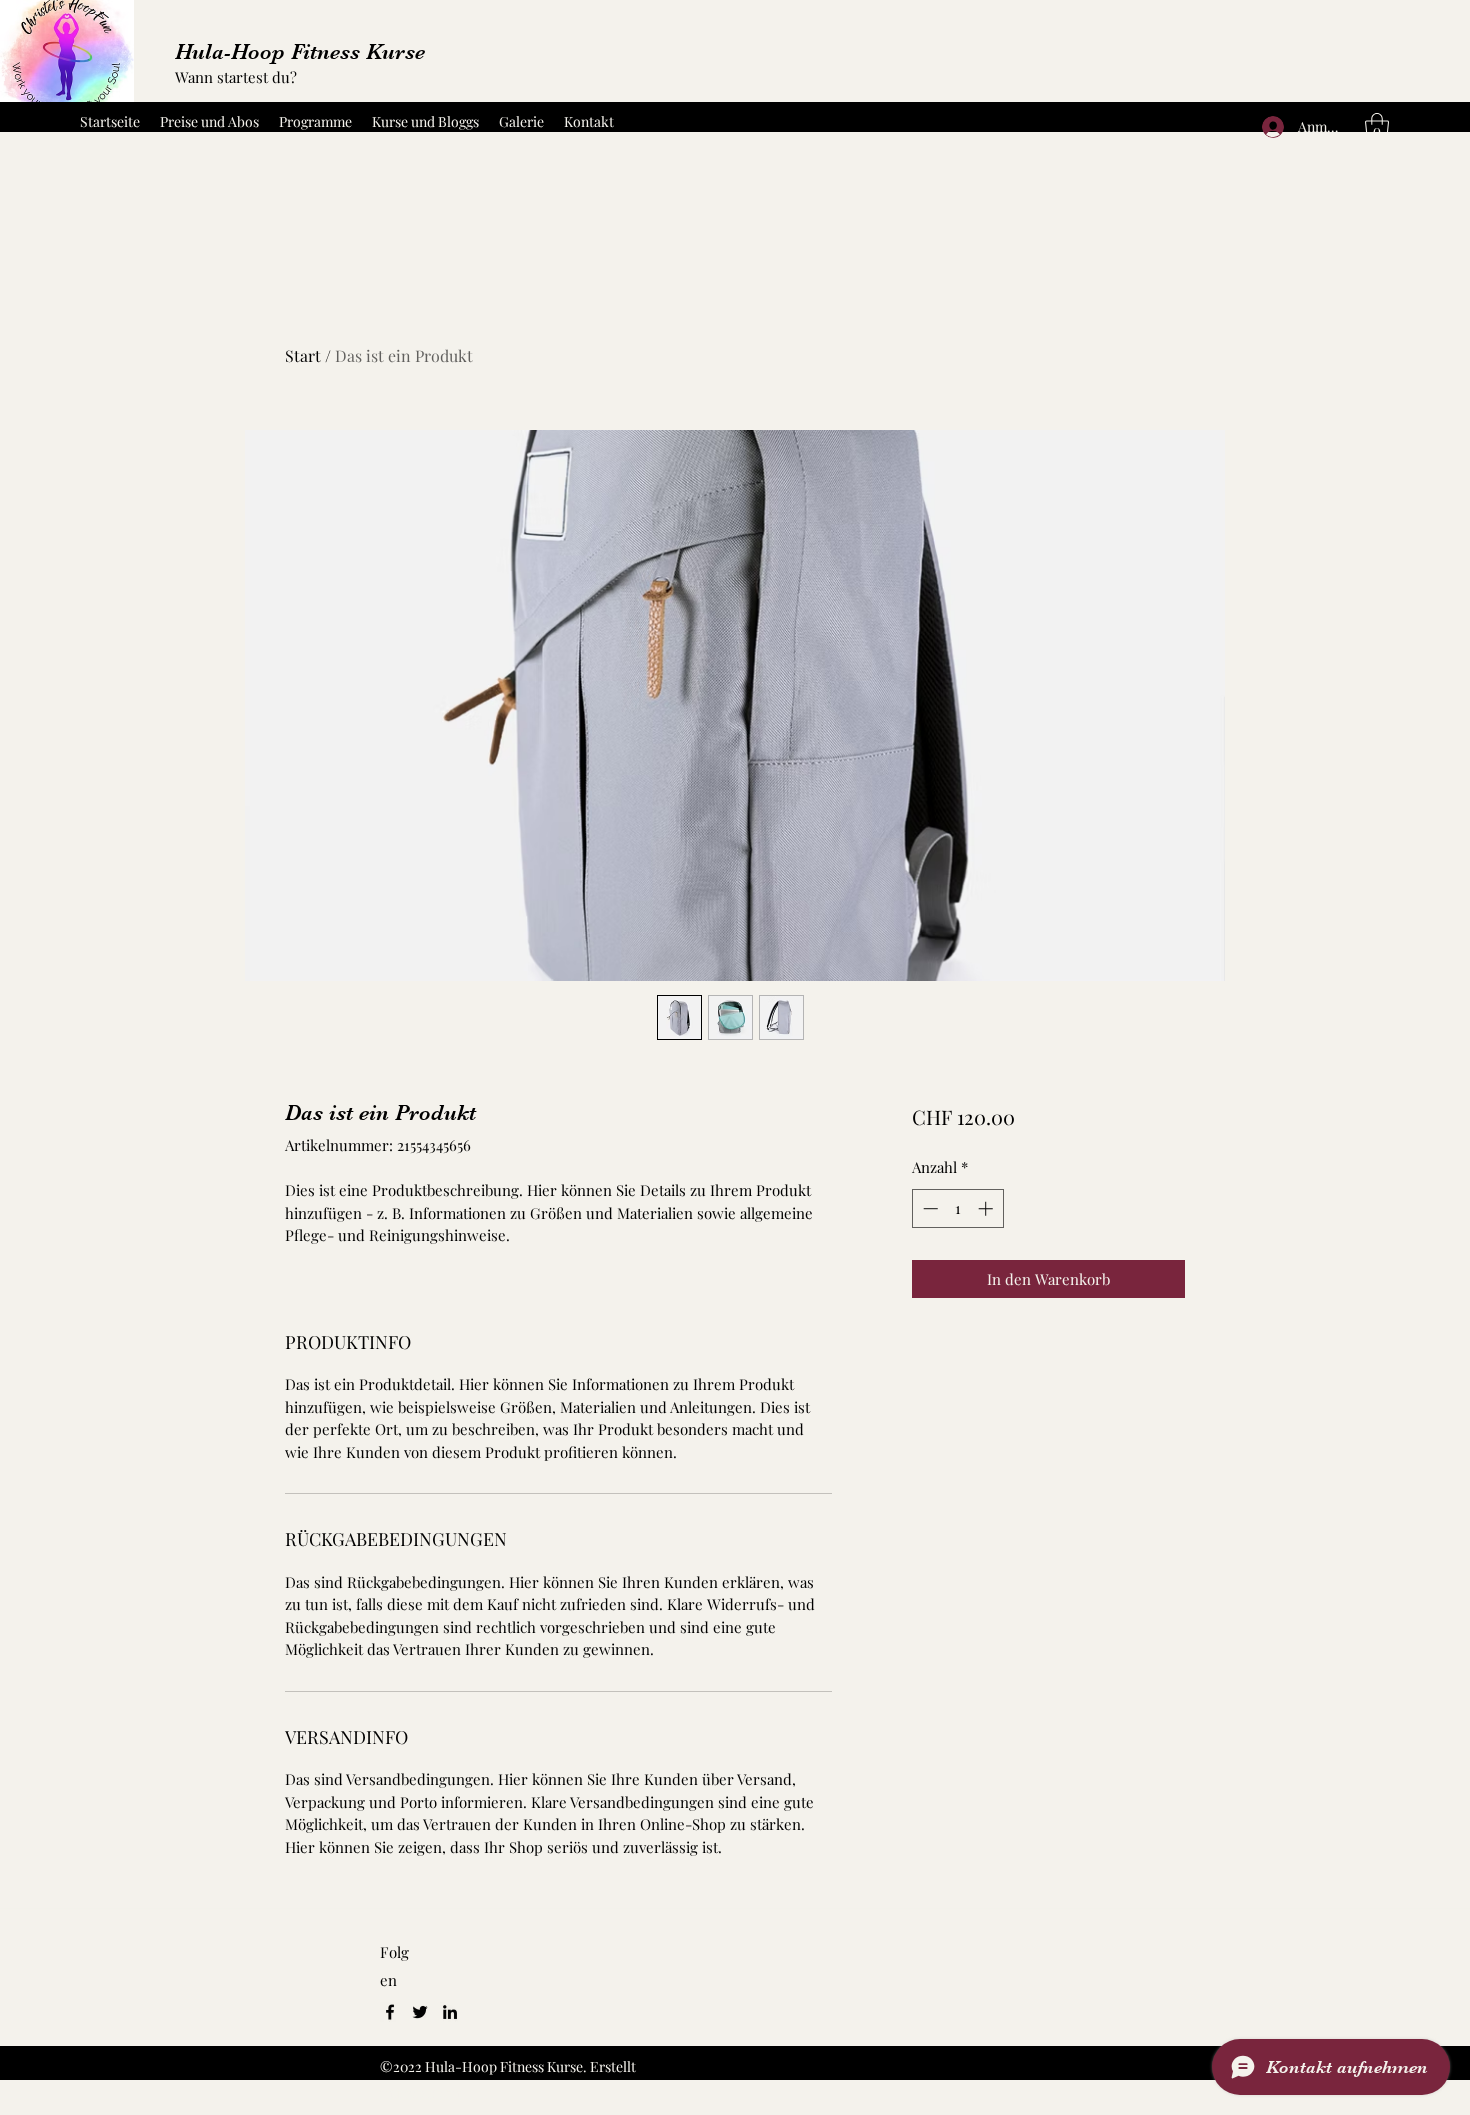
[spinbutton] (957, 1208)
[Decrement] (928, 1208)
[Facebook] (390, 2012)
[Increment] (987, 1208)
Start (303, 355)
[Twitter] (420, 2012)
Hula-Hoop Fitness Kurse (300, 51)
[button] (1377, 127)
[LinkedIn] (450, 2012)
